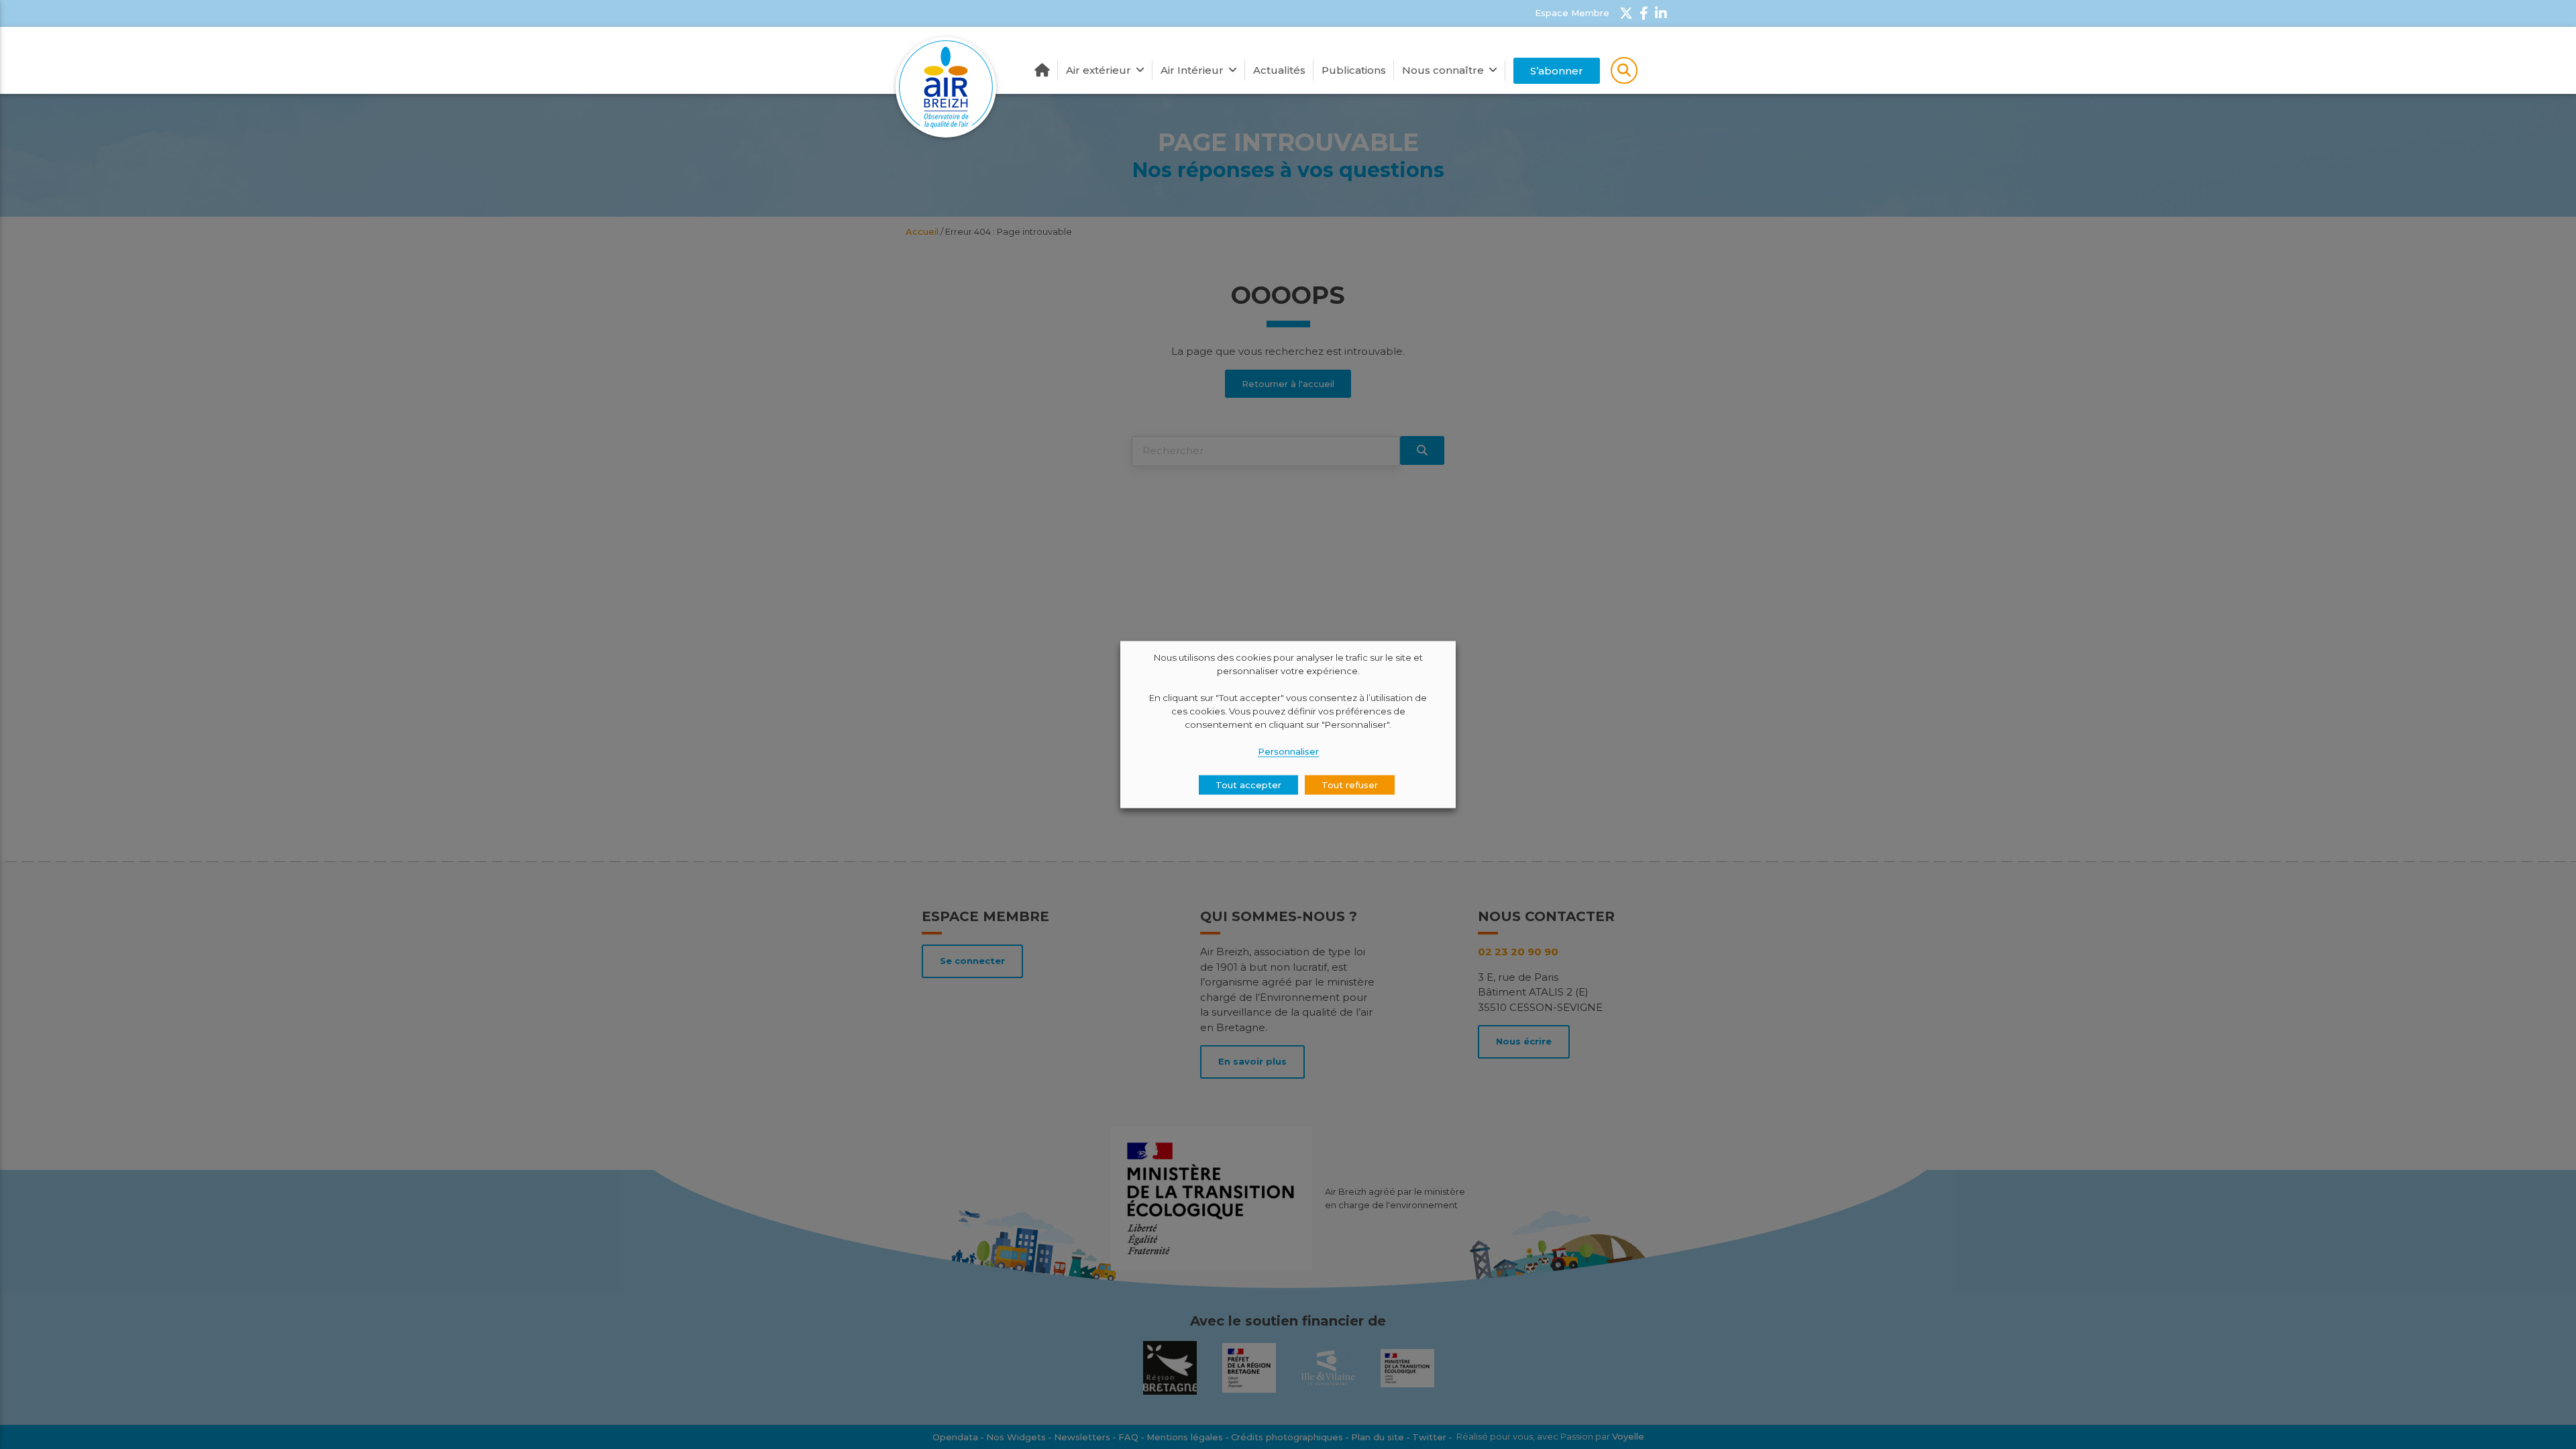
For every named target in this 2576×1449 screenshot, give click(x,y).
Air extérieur (1098, 70)
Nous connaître (1443, 70)
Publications (1354, 70)
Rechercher (1624, 70)
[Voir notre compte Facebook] (1644, 13)
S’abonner (1557, 71)
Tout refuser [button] (1350, 784)
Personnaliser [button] (1288, 751)
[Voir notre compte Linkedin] (1661, 13)
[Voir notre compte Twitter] (1626, 13)
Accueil (1042, 70)
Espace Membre (1572, 13)
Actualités (1279, 70)
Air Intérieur (1192, 70)
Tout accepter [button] (1248, 784)
